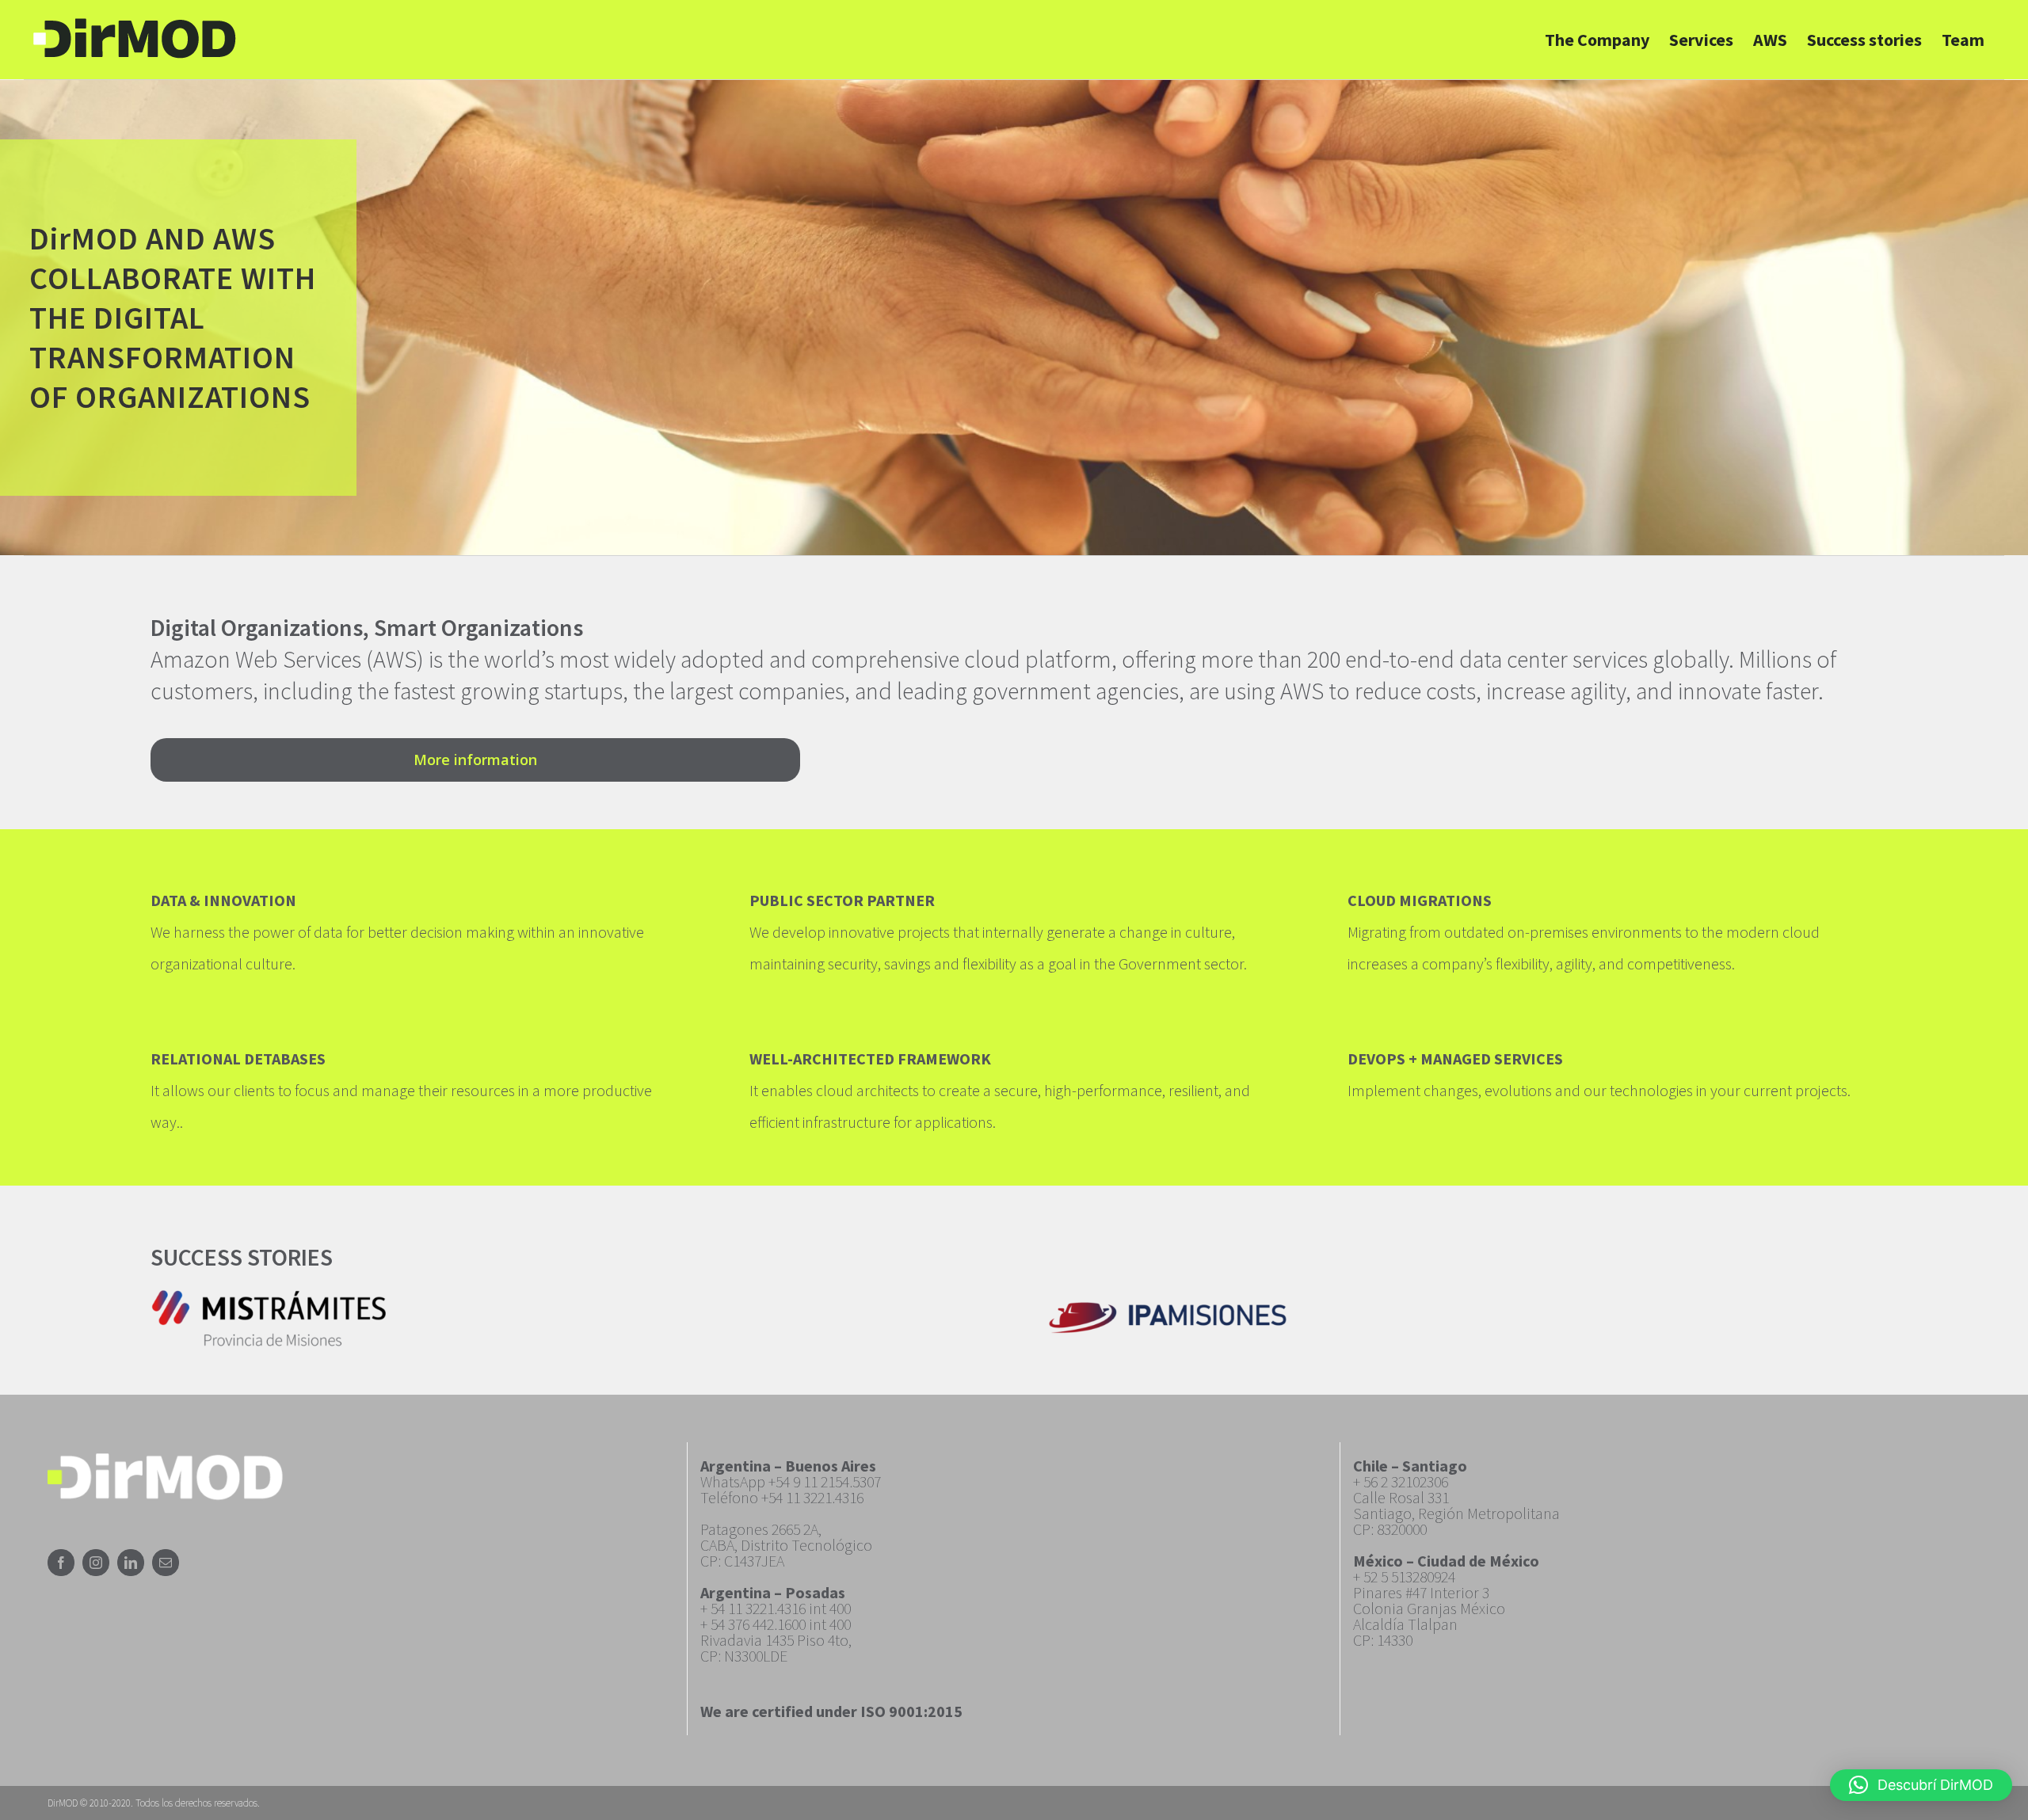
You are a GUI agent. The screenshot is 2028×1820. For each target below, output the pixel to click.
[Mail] (166, 1563)
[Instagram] (96, 1563)
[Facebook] (61, 1563)
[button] (1921, 1785)
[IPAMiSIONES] (1168, 1307)
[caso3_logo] (269, 1294)
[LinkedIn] (131, 1563)
